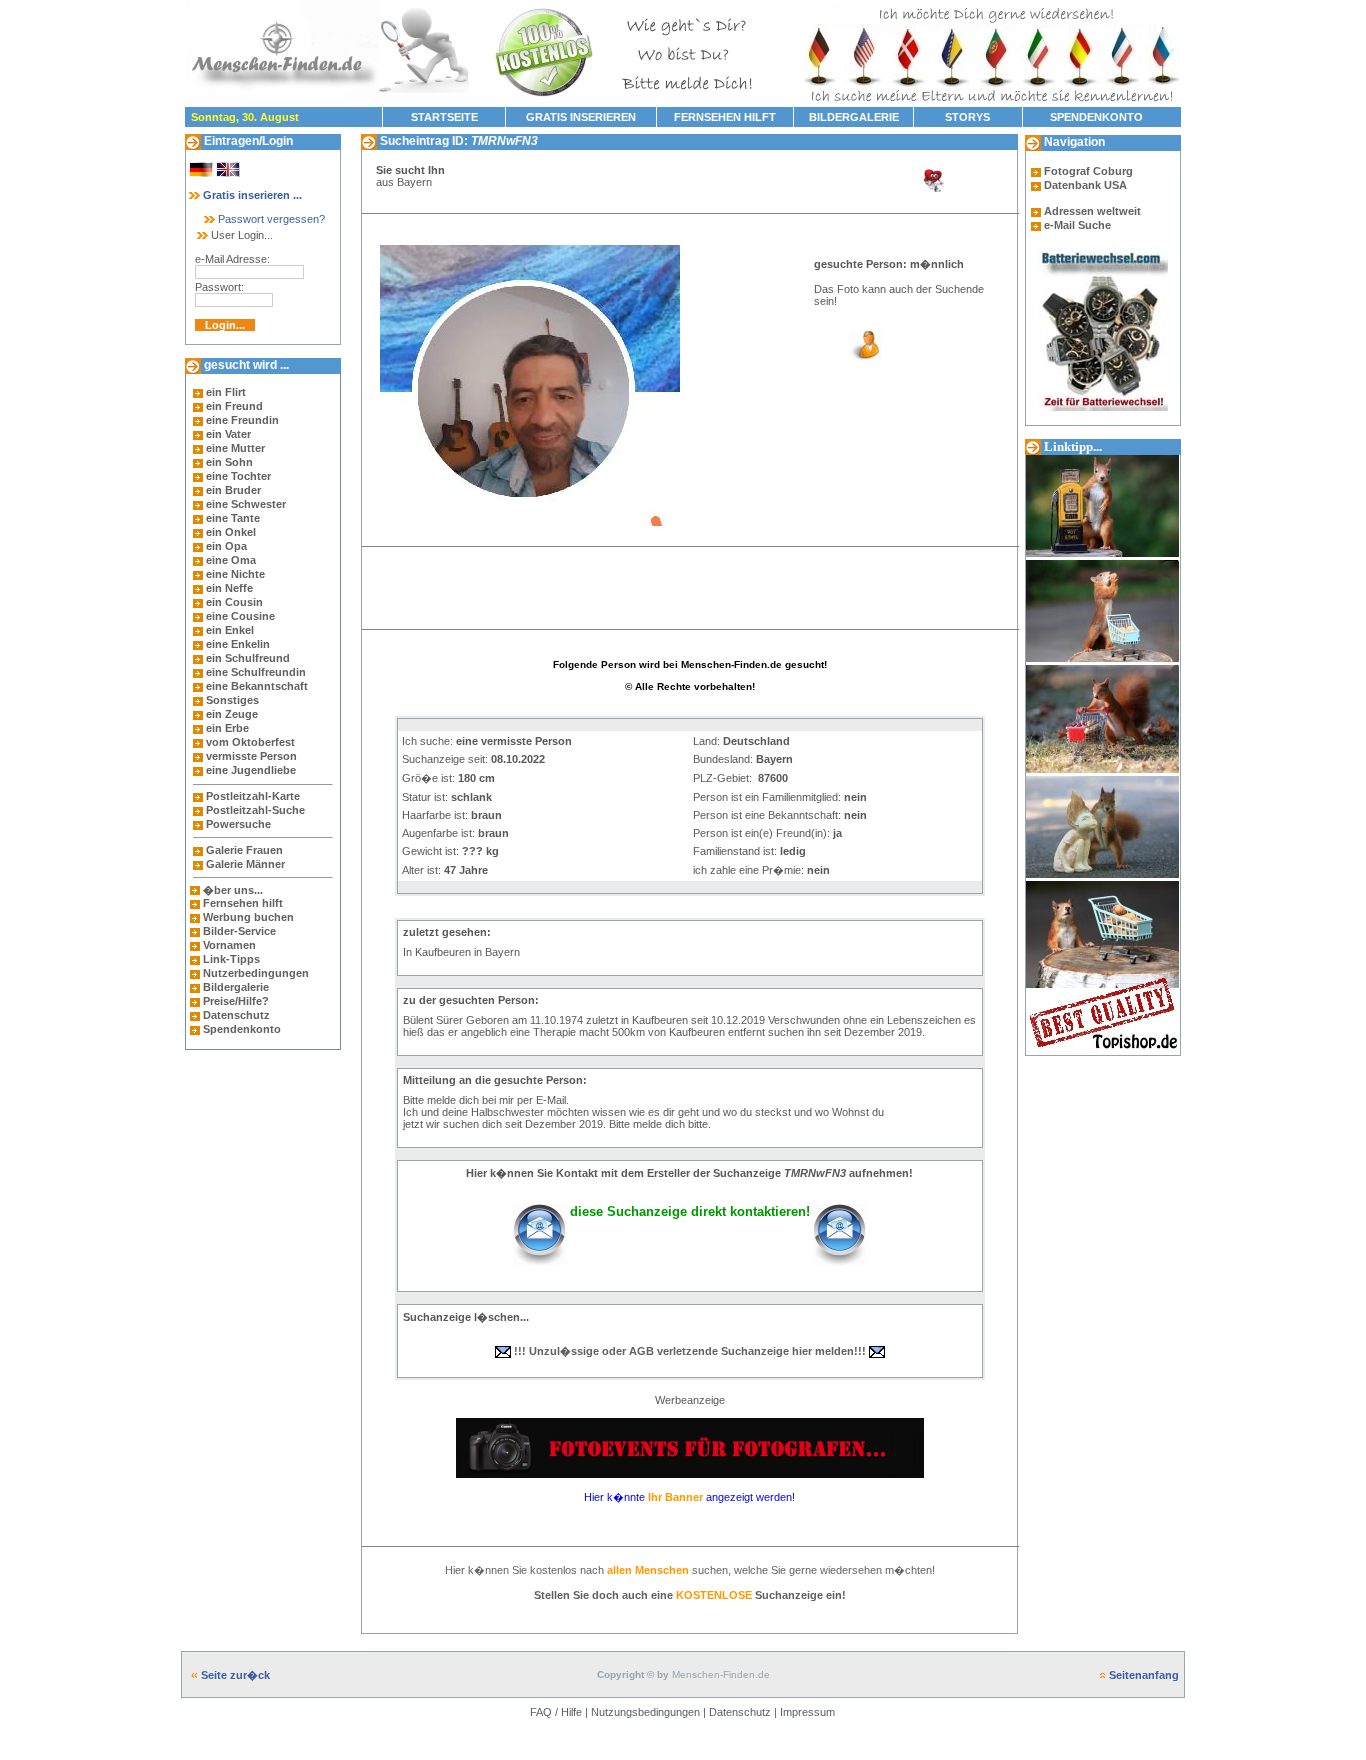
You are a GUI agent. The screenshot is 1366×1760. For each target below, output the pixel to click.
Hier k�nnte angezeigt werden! (689, 1497)
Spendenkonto (240, 1029)
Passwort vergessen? (270, 219)
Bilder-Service (239, 931)
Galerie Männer (245, 864)
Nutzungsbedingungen (645, 1712)
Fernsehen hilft (243, 903)
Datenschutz (235, 1015)
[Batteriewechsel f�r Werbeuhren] (1103, 251)
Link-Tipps (231, 959)
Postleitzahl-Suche (255, 810)
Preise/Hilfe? (236, 1001)
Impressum (807, 1712)
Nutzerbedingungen (256, 973)
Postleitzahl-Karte (253, 796)
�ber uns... (233, 890)
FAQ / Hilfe (556, 1712)
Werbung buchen (248, 917)
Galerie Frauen (244, 850)
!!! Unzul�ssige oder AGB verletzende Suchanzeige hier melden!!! (690, 1351)
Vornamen (229, 945)
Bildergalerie (236, 987)
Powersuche (238, 824)
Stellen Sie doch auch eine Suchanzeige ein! (690, 1595)
